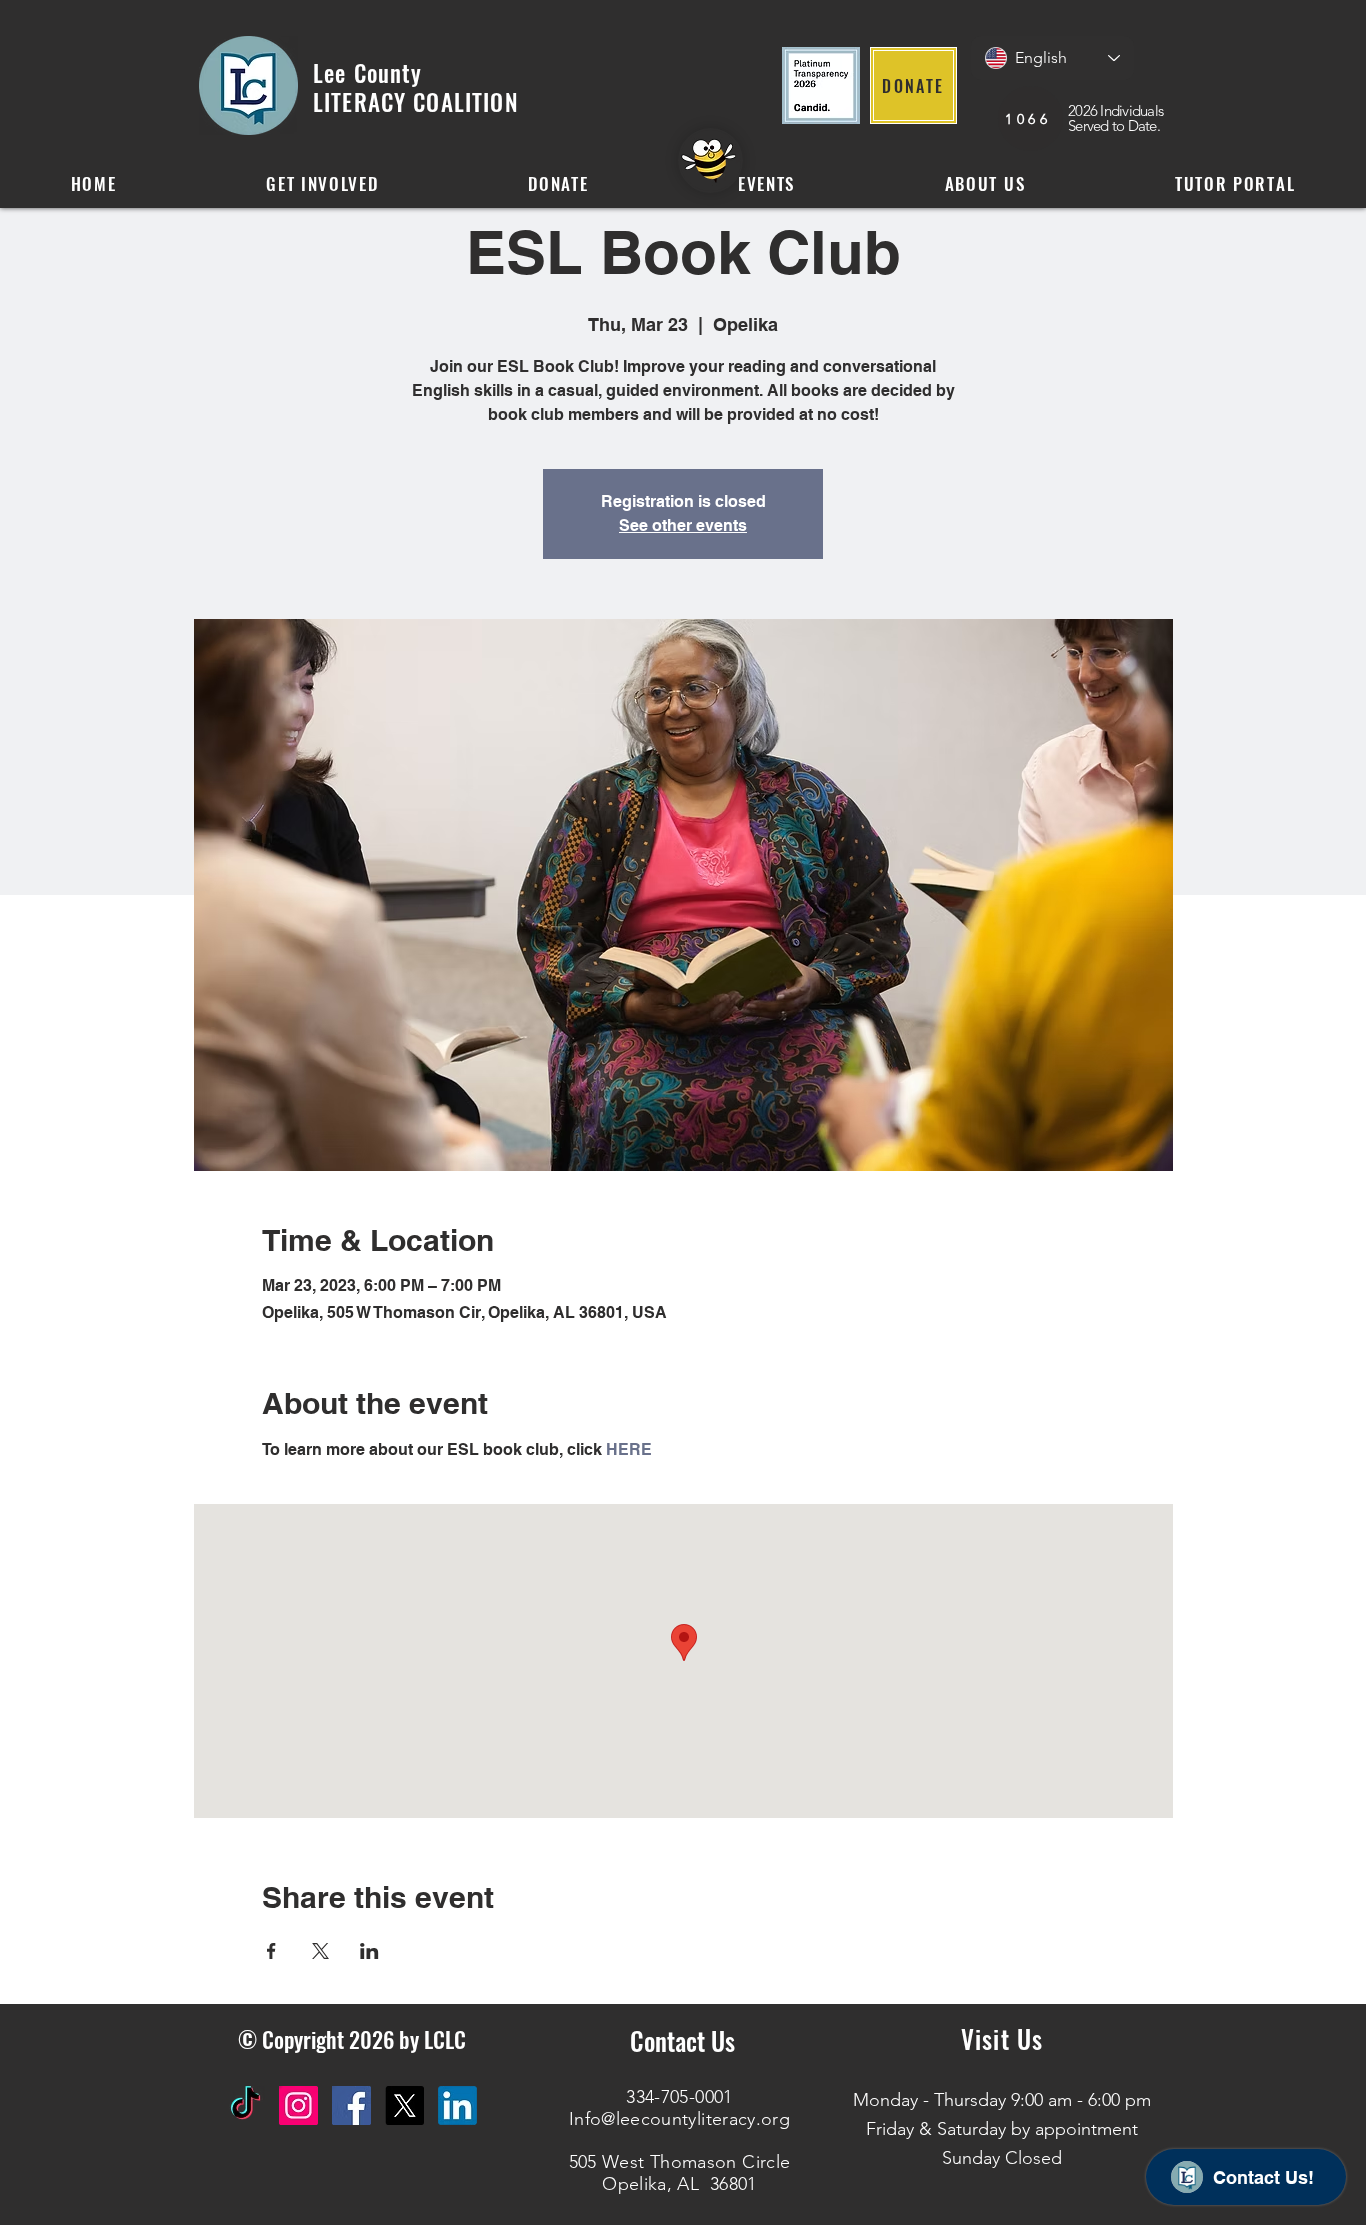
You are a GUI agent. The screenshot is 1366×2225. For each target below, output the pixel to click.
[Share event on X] (320, 1951)
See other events (683, 525)
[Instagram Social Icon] (298, 2105)
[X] (404, 2105)
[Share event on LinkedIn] (369, 1951)
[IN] (457, 2105)
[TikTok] (245, 2105)
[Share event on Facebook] (271, 1951)
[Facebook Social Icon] (351, 2105)
